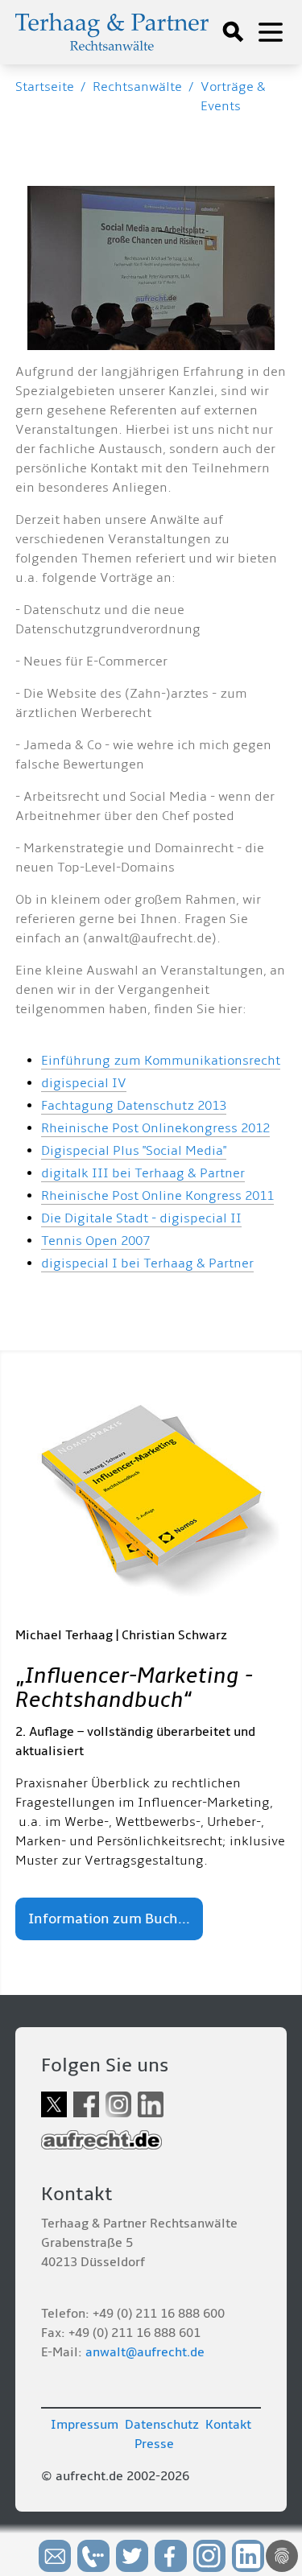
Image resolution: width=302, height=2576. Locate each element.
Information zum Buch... (109, 1919)
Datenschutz (162, 2425)
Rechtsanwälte (137, 87)
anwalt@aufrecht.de (145, 2352)
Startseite (45, 87)
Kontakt (228, 2425)
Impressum (85, 2425)
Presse (154, 2444)
